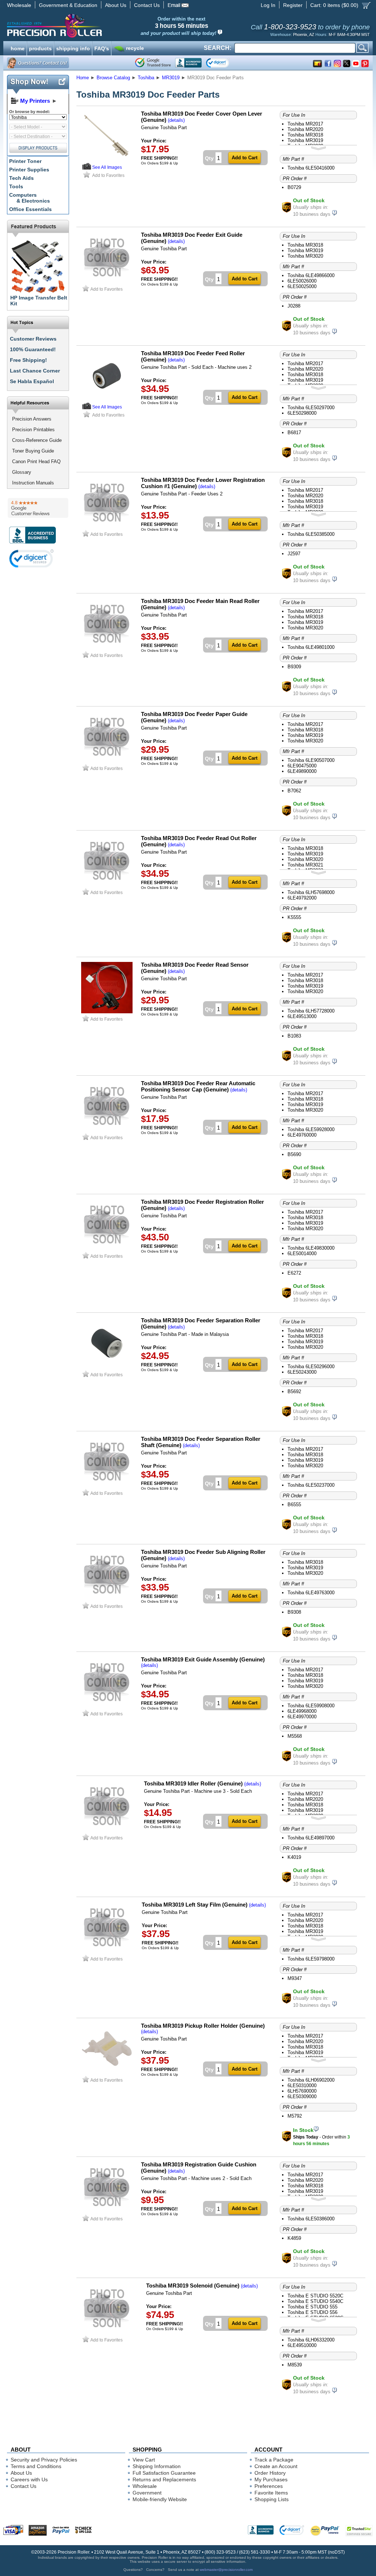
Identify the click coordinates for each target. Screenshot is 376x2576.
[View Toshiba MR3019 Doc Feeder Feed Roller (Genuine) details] (87, 408)
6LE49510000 (302, 2345)
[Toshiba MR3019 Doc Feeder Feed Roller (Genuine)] (107, 400)
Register (293, 5)
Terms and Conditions (36, 2466)
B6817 (294, 433)
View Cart (144, 2460)
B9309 (294, 667)
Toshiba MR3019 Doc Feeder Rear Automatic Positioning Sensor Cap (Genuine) (198, 1086)
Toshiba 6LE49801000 (311, 647)
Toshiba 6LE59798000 (311, 1959)
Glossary (22, 472)
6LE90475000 (302, 766)
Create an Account (276, 2466)
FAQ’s (102, 48)
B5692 (294, 1391)
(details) (176, 120)
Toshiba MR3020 (305, 256)
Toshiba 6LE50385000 (311, 534)
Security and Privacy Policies (44, 2460)
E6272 (294, 1273)
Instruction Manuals (33, 483)
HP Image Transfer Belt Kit (39, 301)
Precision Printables (33, 430)
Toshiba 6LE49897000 (311, 1838)
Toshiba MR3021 (305, 865)
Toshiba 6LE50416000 (311, 168)
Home (83, 78)
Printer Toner (25, 161)
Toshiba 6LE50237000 (311, 1485)
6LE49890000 (302, 771)
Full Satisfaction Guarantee (164, 2473)
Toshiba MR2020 (305, 129)
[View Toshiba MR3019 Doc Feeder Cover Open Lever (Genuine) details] (87, 168)
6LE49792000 (302, 898)
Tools (16, 186)
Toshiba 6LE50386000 (311, 2219)
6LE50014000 (302, 1254)
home (18, 48)
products (40, 48)
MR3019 (171, 78)
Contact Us (147, 5)
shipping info (73, 48)
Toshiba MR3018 (305, 135)
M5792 (295, 2116)
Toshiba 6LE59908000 (311, 1706)
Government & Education (68, 5)
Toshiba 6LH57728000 (311, 1011)
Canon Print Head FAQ (36, 462)
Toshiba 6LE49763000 (311, 1593)
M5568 (295, 1736)
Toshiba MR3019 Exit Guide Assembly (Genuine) (203, 1659)
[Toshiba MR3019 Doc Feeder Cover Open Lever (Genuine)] (107, 161)
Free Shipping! (28, 360)
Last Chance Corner (35, 371)
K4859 (294, 2238)
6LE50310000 (302, 2085)
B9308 (294, 1612)
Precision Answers (32, 419)
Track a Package (274, 2460)
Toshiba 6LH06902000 (311, 2080)
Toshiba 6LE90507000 (311, 760)
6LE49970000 (302, 1717)
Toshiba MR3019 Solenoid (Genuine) (193, 2286)
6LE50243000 (302, 1372)
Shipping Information (157, 2466)
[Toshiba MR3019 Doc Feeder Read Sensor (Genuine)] (107, 1012)
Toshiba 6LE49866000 (311, 275)
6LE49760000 (302, 1135)
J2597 (294, 554)
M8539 (295, 2365)
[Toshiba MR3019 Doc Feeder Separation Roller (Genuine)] (107, 1367)
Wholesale (19, 5)
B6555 (294, 1505)
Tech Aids (21, 178)
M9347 (295, 1978)
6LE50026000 (302, 281)
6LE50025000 (302, 286)
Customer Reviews (33, 339)
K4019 (294, 1857)
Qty (209, 158)
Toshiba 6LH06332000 (311, 2340)
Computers (30, 198)
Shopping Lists (272, 2499)
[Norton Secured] (224, 63)
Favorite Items (271, 2493)
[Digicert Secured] (32, 558)
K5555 (294, 917)
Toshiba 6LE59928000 (311, 1129)
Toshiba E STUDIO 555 (312, 2307)
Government (147, 2493)
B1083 (294, 1036)
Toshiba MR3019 (305, 140)
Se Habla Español (32, 381)
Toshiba (146, 78)
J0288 (294, 306)
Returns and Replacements (164, 2479)
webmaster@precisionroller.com (226, 2570)
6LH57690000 (302, 2091)
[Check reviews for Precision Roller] (38, 508)
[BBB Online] (188, 63)
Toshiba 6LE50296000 (311, 1367)
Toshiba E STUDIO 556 (312, 2312)
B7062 (294, 791)
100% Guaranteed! (33, 349)
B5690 (294, 1154)
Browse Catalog (113, 78)
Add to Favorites (108, 175)
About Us (116, 5)
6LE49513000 (302, 1016)
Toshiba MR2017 (305, 124)
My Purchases (271, 2479)
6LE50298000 (302, 413)
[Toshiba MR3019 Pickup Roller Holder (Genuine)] (107, 2073)
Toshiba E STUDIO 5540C (315, 2301)
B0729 (294, 187)
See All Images (107, 167)
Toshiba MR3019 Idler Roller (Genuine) (193, 1783)
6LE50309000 (302, 2097)
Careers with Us (29, 2479)
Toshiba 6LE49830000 (311, 1248)
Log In (268, 5)
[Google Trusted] (153, 63)
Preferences (269, 2486)
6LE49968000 (302, 1711)
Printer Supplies (29, 170)
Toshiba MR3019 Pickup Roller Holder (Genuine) (203, 2026)
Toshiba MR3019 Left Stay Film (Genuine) (195, 1905)
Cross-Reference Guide (37, 440)
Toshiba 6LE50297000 (311, 408)
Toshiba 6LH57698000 (311, 892)
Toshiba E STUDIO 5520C (315, 2296)
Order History (270, 2473)
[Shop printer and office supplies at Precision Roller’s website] (93, 26)
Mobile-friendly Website (160, 2499)
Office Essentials (30, 209)
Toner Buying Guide (33, 451)
